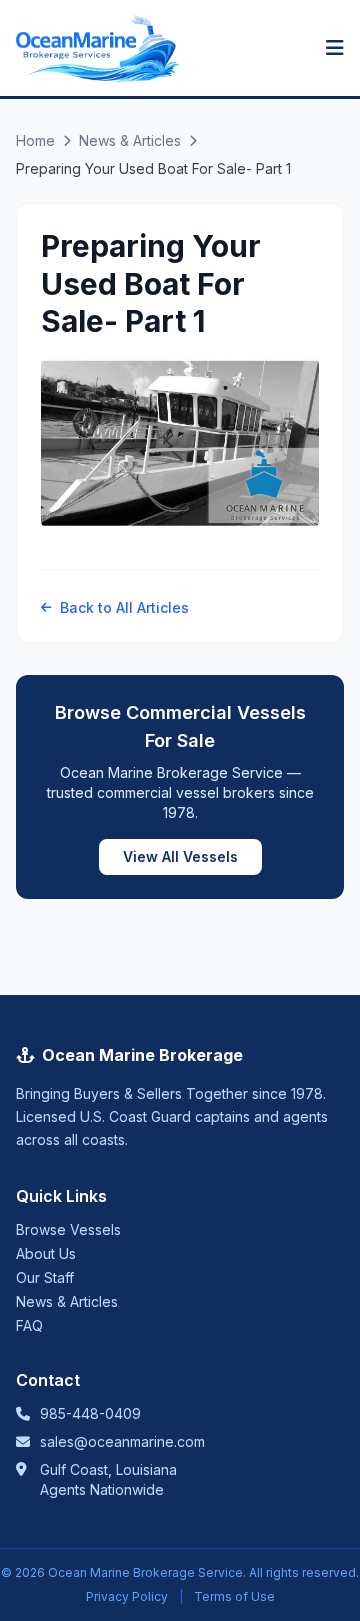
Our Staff (45, 1277)
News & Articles (130, 140)
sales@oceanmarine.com (122, 1441)
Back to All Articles (124, 607)
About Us (46, 1253)
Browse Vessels (68, 1229)
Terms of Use (234, 1596)
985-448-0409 (90, 1413)
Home (35, 140)
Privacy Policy (127, 1596)
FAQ (29, 1325)
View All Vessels (180, 856)
